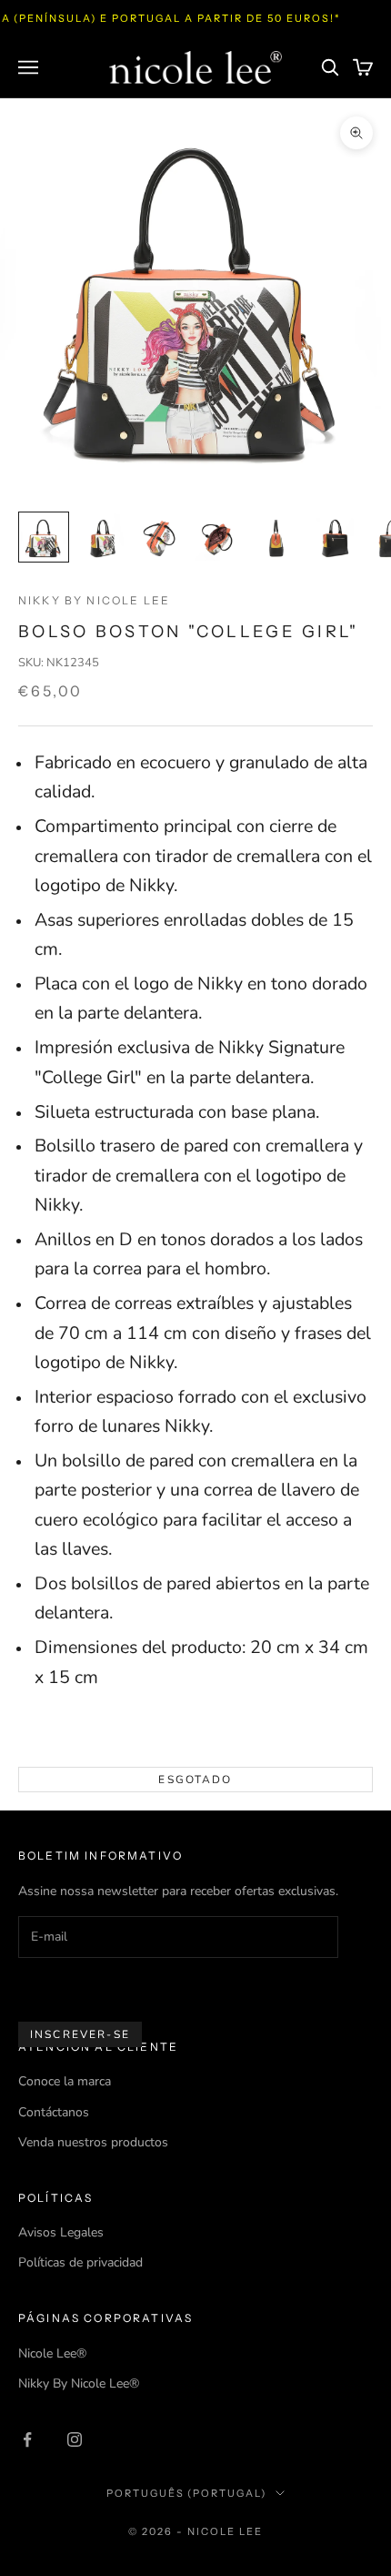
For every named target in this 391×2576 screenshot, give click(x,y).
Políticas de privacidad (80, 2262)
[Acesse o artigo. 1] (44, 537)
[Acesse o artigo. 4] (218, 537)
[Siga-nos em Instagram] (75, 2439)
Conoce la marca (65, 2081)
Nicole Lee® (52, 2353)
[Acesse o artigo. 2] (102, 537)
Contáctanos (54, 2112)
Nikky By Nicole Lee (94, 600)
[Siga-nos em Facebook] (27, 2439)
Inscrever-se (80, 2034)
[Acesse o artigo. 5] (276, 537)
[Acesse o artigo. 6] (335, 537)
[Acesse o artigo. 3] (160, 537)
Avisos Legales (61, 2232)
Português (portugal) (187, 2493)
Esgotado (195, 1780)
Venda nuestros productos (93, 2142)
